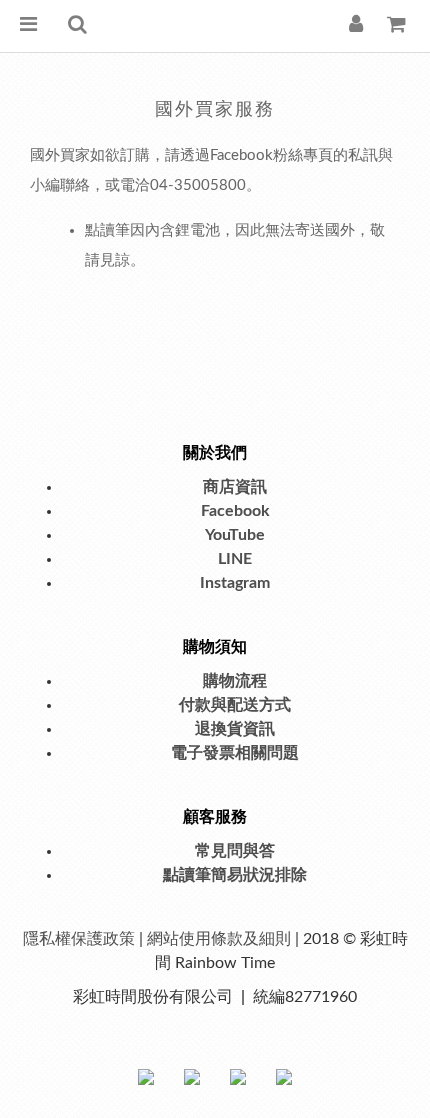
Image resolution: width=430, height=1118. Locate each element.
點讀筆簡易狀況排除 (235, 875)
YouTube (235, 535)
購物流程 (235, 681)
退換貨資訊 (235, 729)
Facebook (235, 511)
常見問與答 (235, 851)
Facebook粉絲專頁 (271, 155)
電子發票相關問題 (235, 753)
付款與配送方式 (235, 705)
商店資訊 (235, 487)
